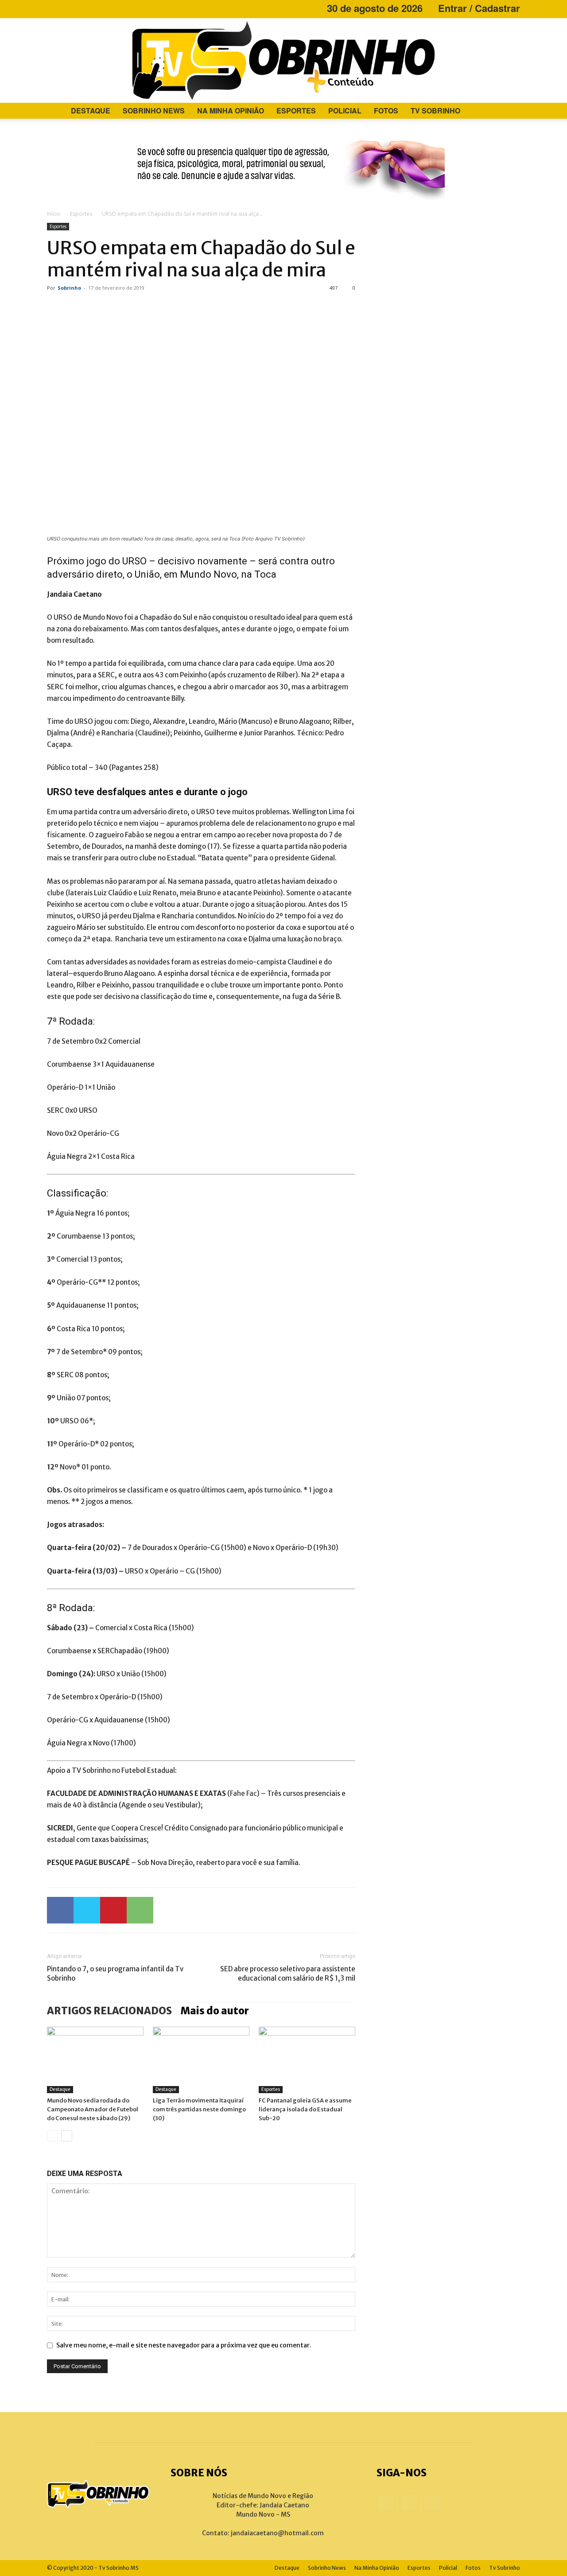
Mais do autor (215, 2011)
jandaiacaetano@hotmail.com (277, 2533)
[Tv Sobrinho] (283, 60)
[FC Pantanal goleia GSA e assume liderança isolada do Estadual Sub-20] (307, 2060)
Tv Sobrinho (435, 111)
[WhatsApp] (140, 1910)
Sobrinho (69, 288)
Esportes (296, 111)
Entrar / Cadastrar (479, 8)
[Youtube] (83, 8)
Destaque (91, 111)
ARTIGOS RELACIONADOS (109, 2011)
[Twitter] (87, 1910)
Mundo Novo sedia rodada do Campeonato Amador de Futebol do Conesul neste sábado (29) (93, 2109)
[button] (509, 111)
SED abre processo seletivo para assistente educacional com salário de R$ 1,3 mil (288, 1974)
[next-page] (67, 2136)
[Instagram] (68, 8)
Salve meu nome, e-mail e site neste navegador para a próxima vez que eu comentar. (184, 2345)
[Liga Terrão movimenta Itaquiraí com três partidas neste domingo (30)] (201, 2060)
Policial (345, 111)
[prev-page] (52, 2136)
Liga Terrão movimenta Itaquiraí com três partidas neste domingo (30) (199, 2109)
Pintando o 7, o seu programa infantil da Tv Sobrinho (115, 1974)
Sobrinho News (154, 111)
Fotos (386, 111)
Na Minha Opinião (231, 111)
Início (54, 214)
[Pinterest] (113, 1910)
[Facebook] (54, 8)
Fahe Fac (243, 1793)
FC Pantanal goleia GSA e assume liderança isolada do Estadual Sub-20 (305, 2109)
